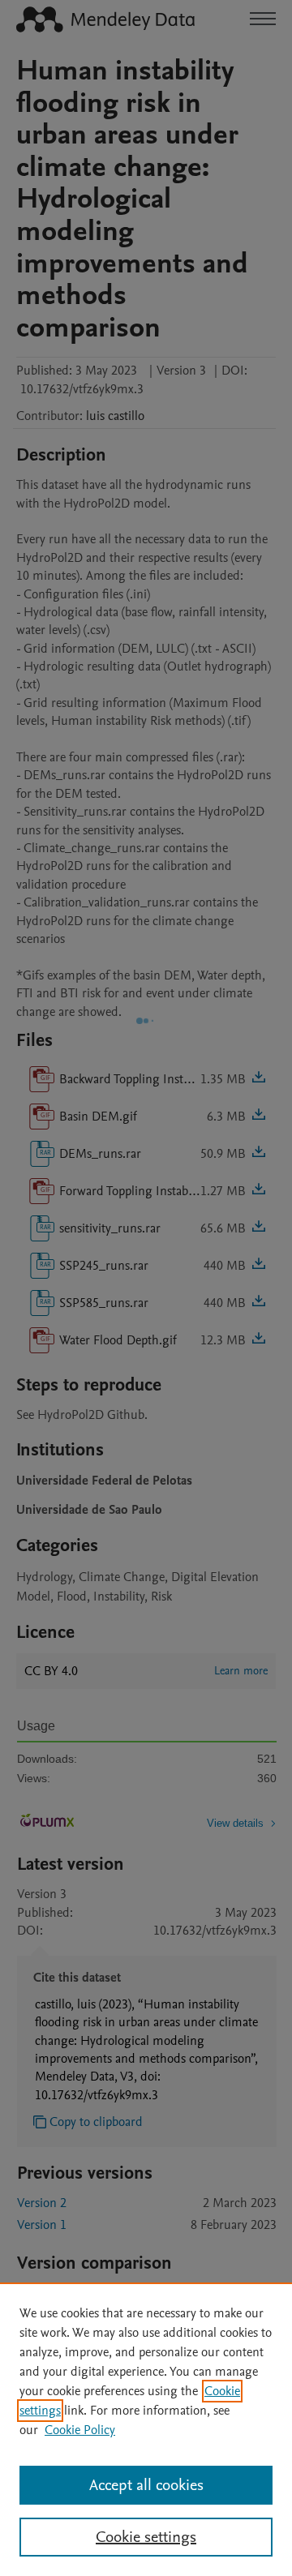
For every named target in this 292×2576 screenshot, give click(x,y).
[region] (146, 2429)
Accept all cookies (146, 2485)
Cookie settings (146, 2537)
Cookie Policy (80, 2430)
